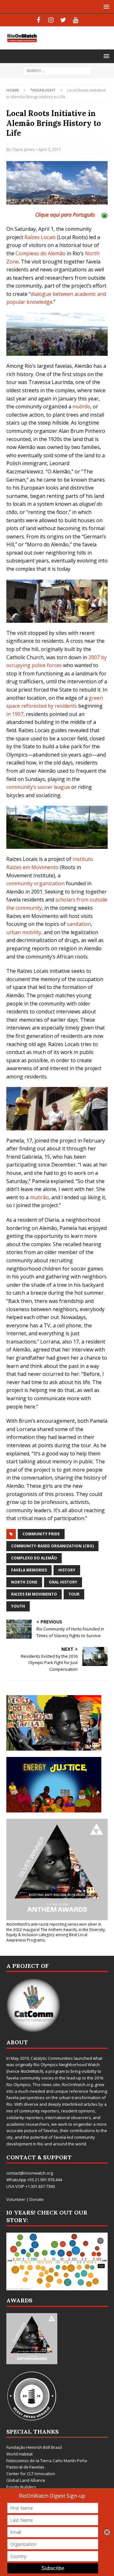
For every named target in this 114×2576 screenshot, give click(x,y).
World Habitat (19, 2454)
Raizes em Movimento (34, 1594)
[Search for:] (57, 71)
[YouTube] (76, 20)
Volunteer (16, 2199)
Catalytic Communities (52, 2058)
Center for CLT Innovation (31, 2474)
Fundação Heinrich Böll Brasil (34, 2447)
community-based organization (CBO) (52, 1546)
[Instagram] (51, 20)
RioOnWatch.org (77, 2085)
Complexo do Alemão (41, 253)
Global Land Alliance (26, 2480)
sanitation (79, 924)
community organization (35, 883)
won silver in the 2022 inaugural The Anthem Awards (54, 1927)
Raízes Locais (40, 237)
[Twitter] (63, 20)
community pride (41, 1534)
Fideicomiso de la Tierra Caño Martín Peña (47, 2461)
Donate (37, 2199)
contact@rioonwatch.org (30, 2173)
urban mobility (24, 932)
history (67, 1570)
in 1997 (15, 714)
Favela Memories (29, 1570)
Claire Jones (23, 149)
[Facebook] (38, 20)
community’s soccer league (38, 787)
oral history (63, 1582)
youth (18, 1606)
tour (74, 1594)
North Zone (24, 1582)
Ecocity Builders (21, 2487)
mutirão (39, 1197)
